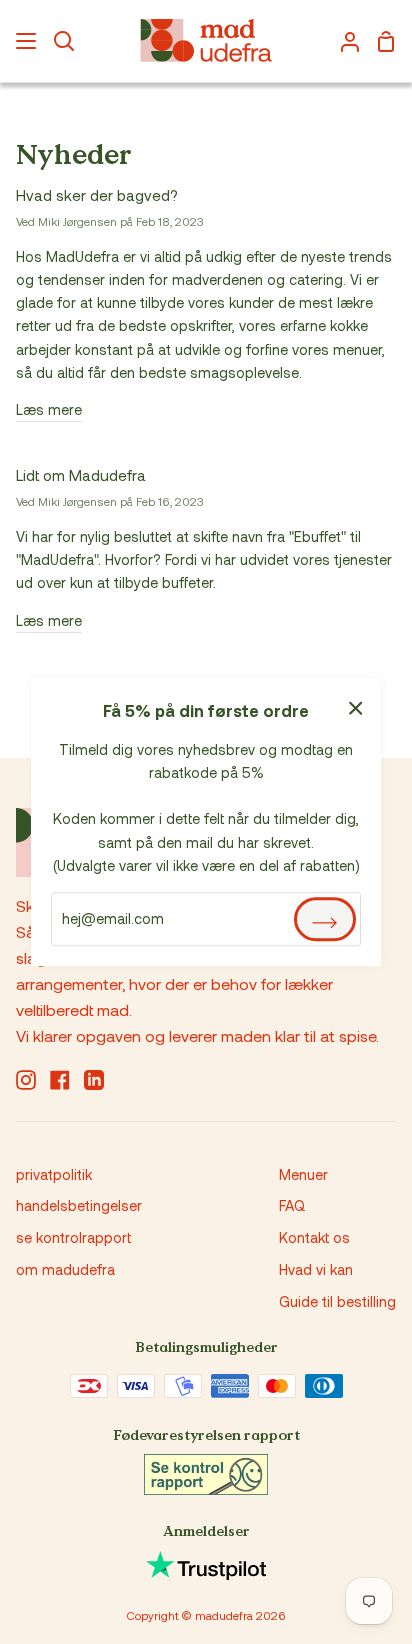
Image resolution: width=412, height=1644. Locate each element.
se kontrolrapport (73, 1237)
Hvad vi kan (316, 1269)
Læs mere (49, 409)
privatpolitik (54, 1174)
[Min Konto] (342, 41)
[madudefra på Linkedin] (94, 1080)
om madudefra (65, 1269)
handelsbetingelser (79, 1205)
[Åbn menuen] (27, 41)
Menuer (303, 1174)
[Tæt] (356, 705)
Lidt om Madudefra (81, 475)
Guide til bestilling (337, 1301)
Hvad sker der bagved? (97, 195)
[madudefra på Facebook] (60, 1080)
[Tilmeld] (325, 919)
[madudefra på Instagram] (26, 1080)
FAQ (292, 1205)
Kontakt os (314, 1237)
